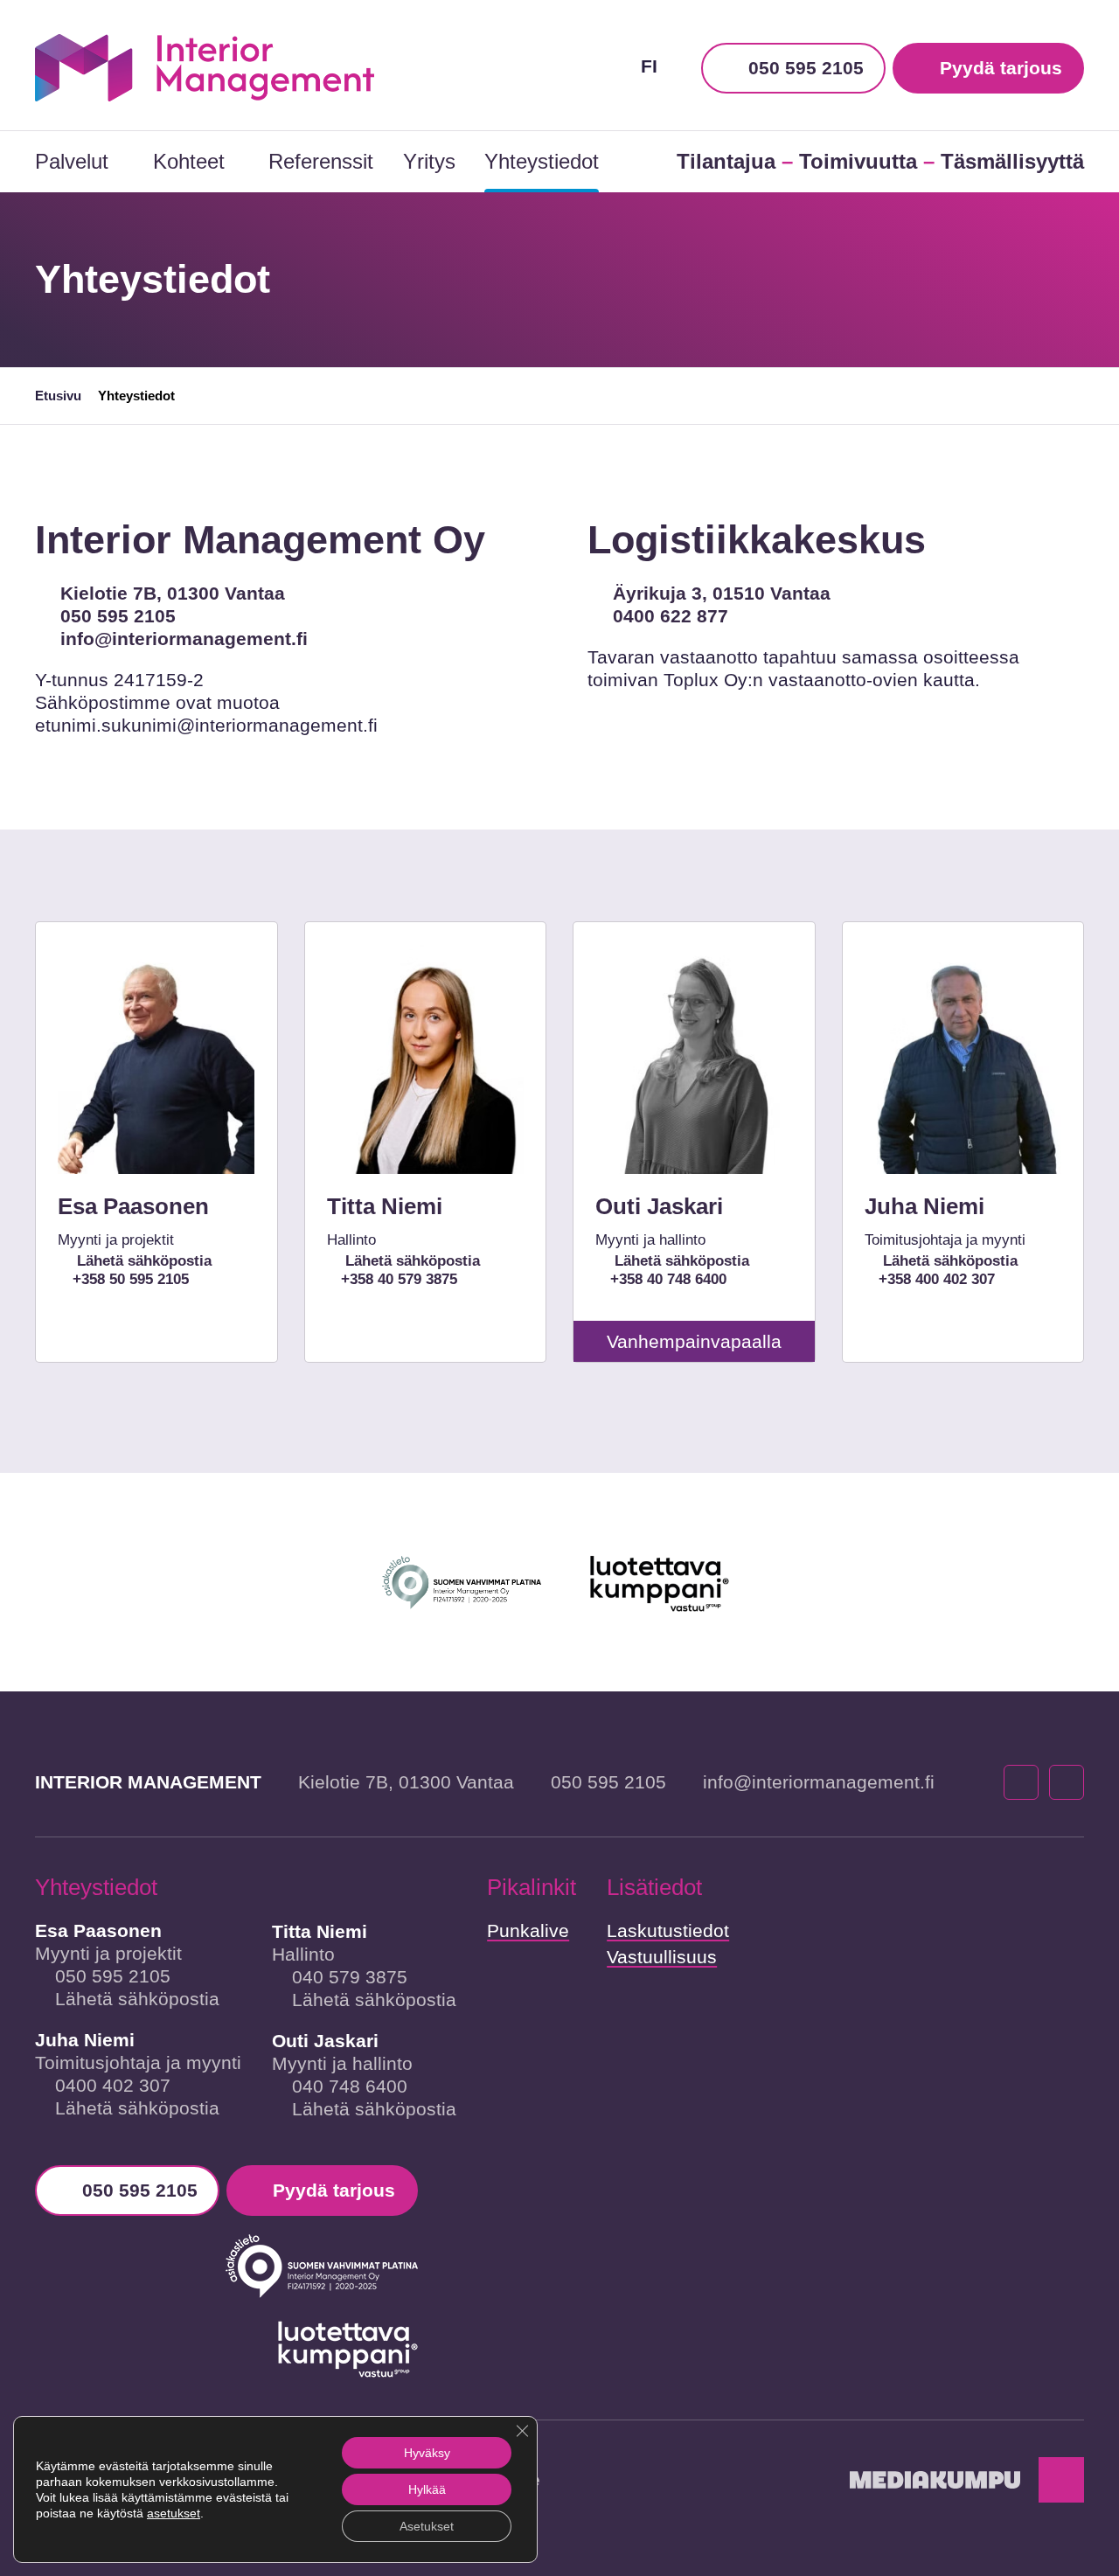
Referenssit (321, 161)
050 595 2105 (806, 68)
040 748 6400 (350, 2086)
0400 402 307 (113, 2085)
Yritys (429, 161)
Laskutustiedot (668, 1930)
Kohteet (189, 161)
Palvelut (72, 161)
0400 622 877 (671, 616)
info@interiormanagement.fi (184, 639)
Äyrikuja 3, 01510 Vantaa (722, 593)
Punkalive (528, 1930)
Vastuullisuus (662, 1957)
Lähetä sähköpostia (142, 1261)
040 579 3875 (350, 1977)
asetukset (174, 2513)
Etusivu (58, 396)
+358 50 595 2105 (130, 1279)
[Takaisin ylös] (1061, 2480)
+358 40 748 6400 (668, 1279)
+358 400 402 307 (937, 1279)
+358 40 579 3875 (399, 1279)
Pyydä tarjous (1001, 68)
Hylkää (427, 2489)
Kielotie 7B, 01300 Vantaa (173, 593)
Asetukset (427, 2526)
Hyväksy (427, 2453)
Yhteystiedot (542, 161)
